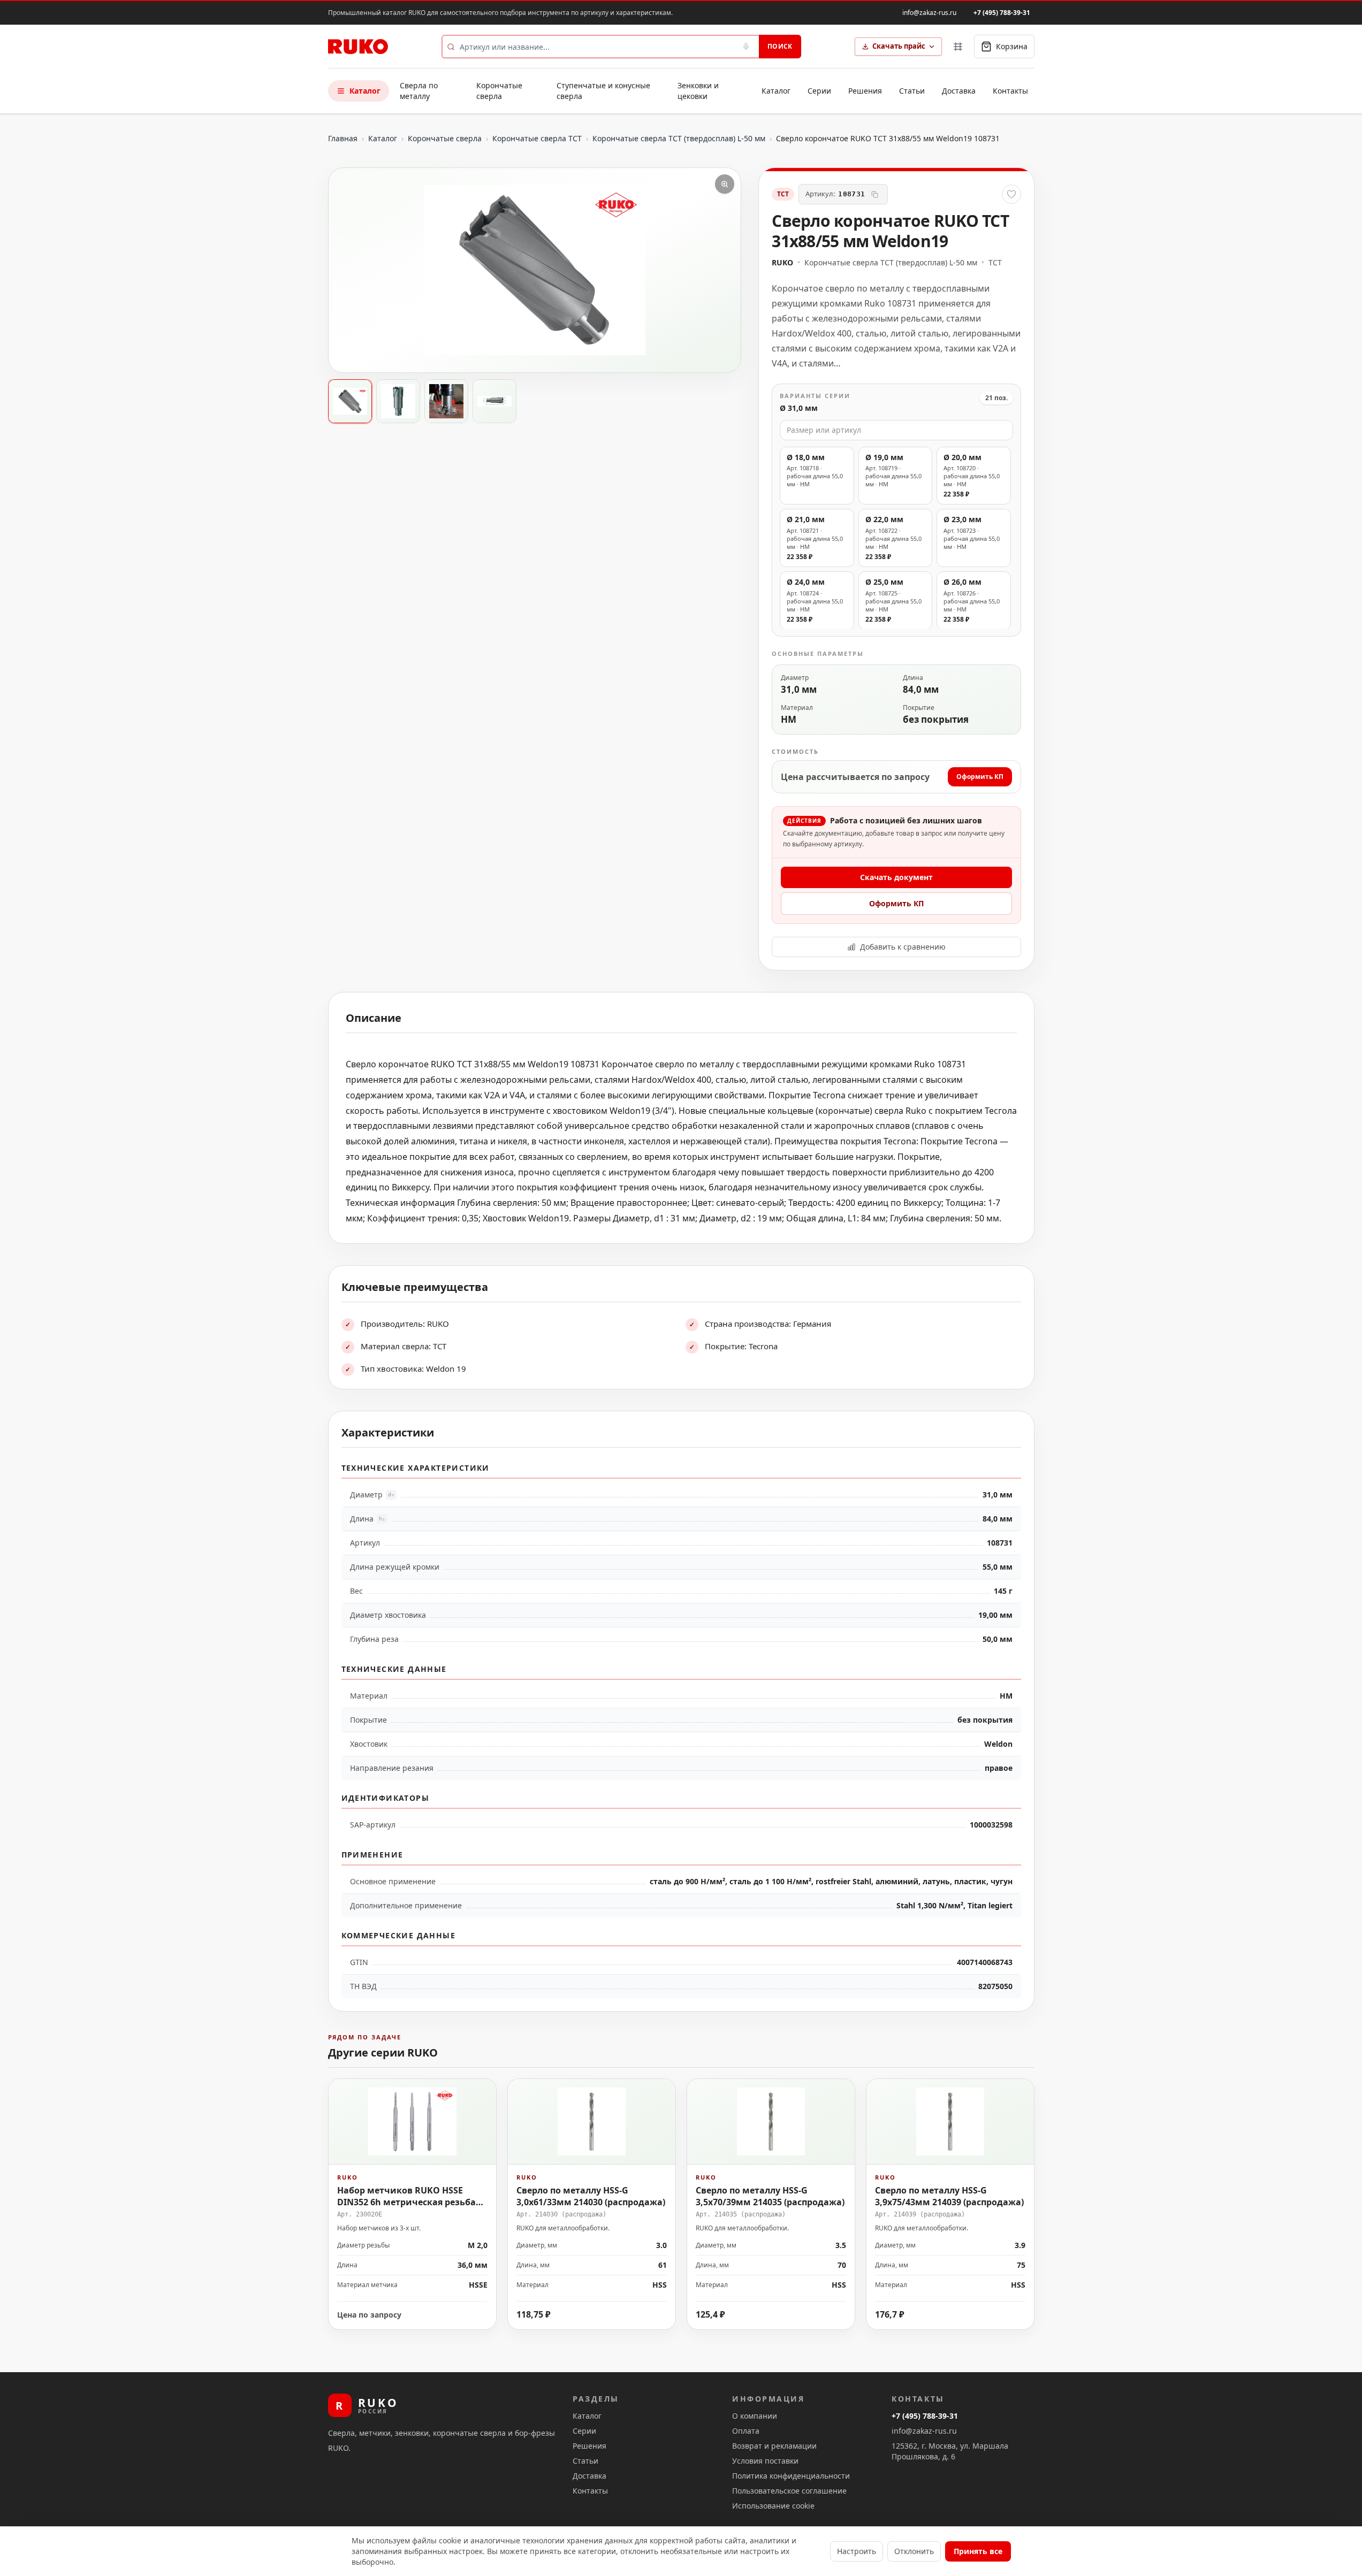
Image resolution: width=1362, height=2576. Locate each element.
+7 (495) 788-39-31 (1002, 13)
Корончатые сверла (499, 91)
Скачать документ (896, 877)
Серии (819, 91)
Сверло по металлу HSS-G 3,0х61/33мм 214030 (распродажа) (591, 2196)
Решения (865, 91)
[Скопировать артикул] (874, 194)
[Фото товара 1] (350, 401)
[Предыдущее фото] (346, 270)
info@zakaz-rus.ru (929, 13)
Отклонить (914, 2551)
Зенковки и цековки (698, 91)
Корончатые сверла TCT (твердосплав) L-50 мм (679, 138)
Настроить (857, 2551)
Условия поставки (765, 2461)
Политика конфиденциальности (791, 2476)
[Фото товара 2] (398, 401)
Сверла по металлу (419, 91)
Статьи (912, 91)
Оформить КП (980, 777)
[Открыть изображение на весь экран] (725, 184)
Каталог (365, 91)
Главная (343, 138)
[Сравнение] (958, 47)
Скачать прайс (899, 46)
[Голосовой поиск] (746, 47)
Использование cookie (773, 2506)
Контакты (1010, 91)
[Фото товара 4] (494, 401)
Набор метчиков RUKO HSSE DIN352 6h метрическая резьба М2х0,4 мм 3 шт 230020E (406, 2202)
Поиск (780, 46)
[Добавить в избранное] (1011, 194)
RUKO (782, 262)
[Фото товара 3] (446, 401)
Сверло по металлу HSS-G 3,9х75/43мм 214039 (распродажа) (949, 2196)
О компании (755, 2416)
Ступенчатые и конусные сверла (603, 91)
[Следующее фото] (724, 270)
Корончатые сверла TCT (537, 138)
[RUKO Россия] (358, 47)
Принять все (978, 2551)
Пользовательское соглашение (789, 2491)
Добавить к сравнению (903, 947)
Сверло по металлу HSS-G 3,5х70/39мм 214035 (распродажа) (770, 2196)
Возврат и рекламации (774, 2446)
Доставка (959, 91)
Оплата (746, 2431)
